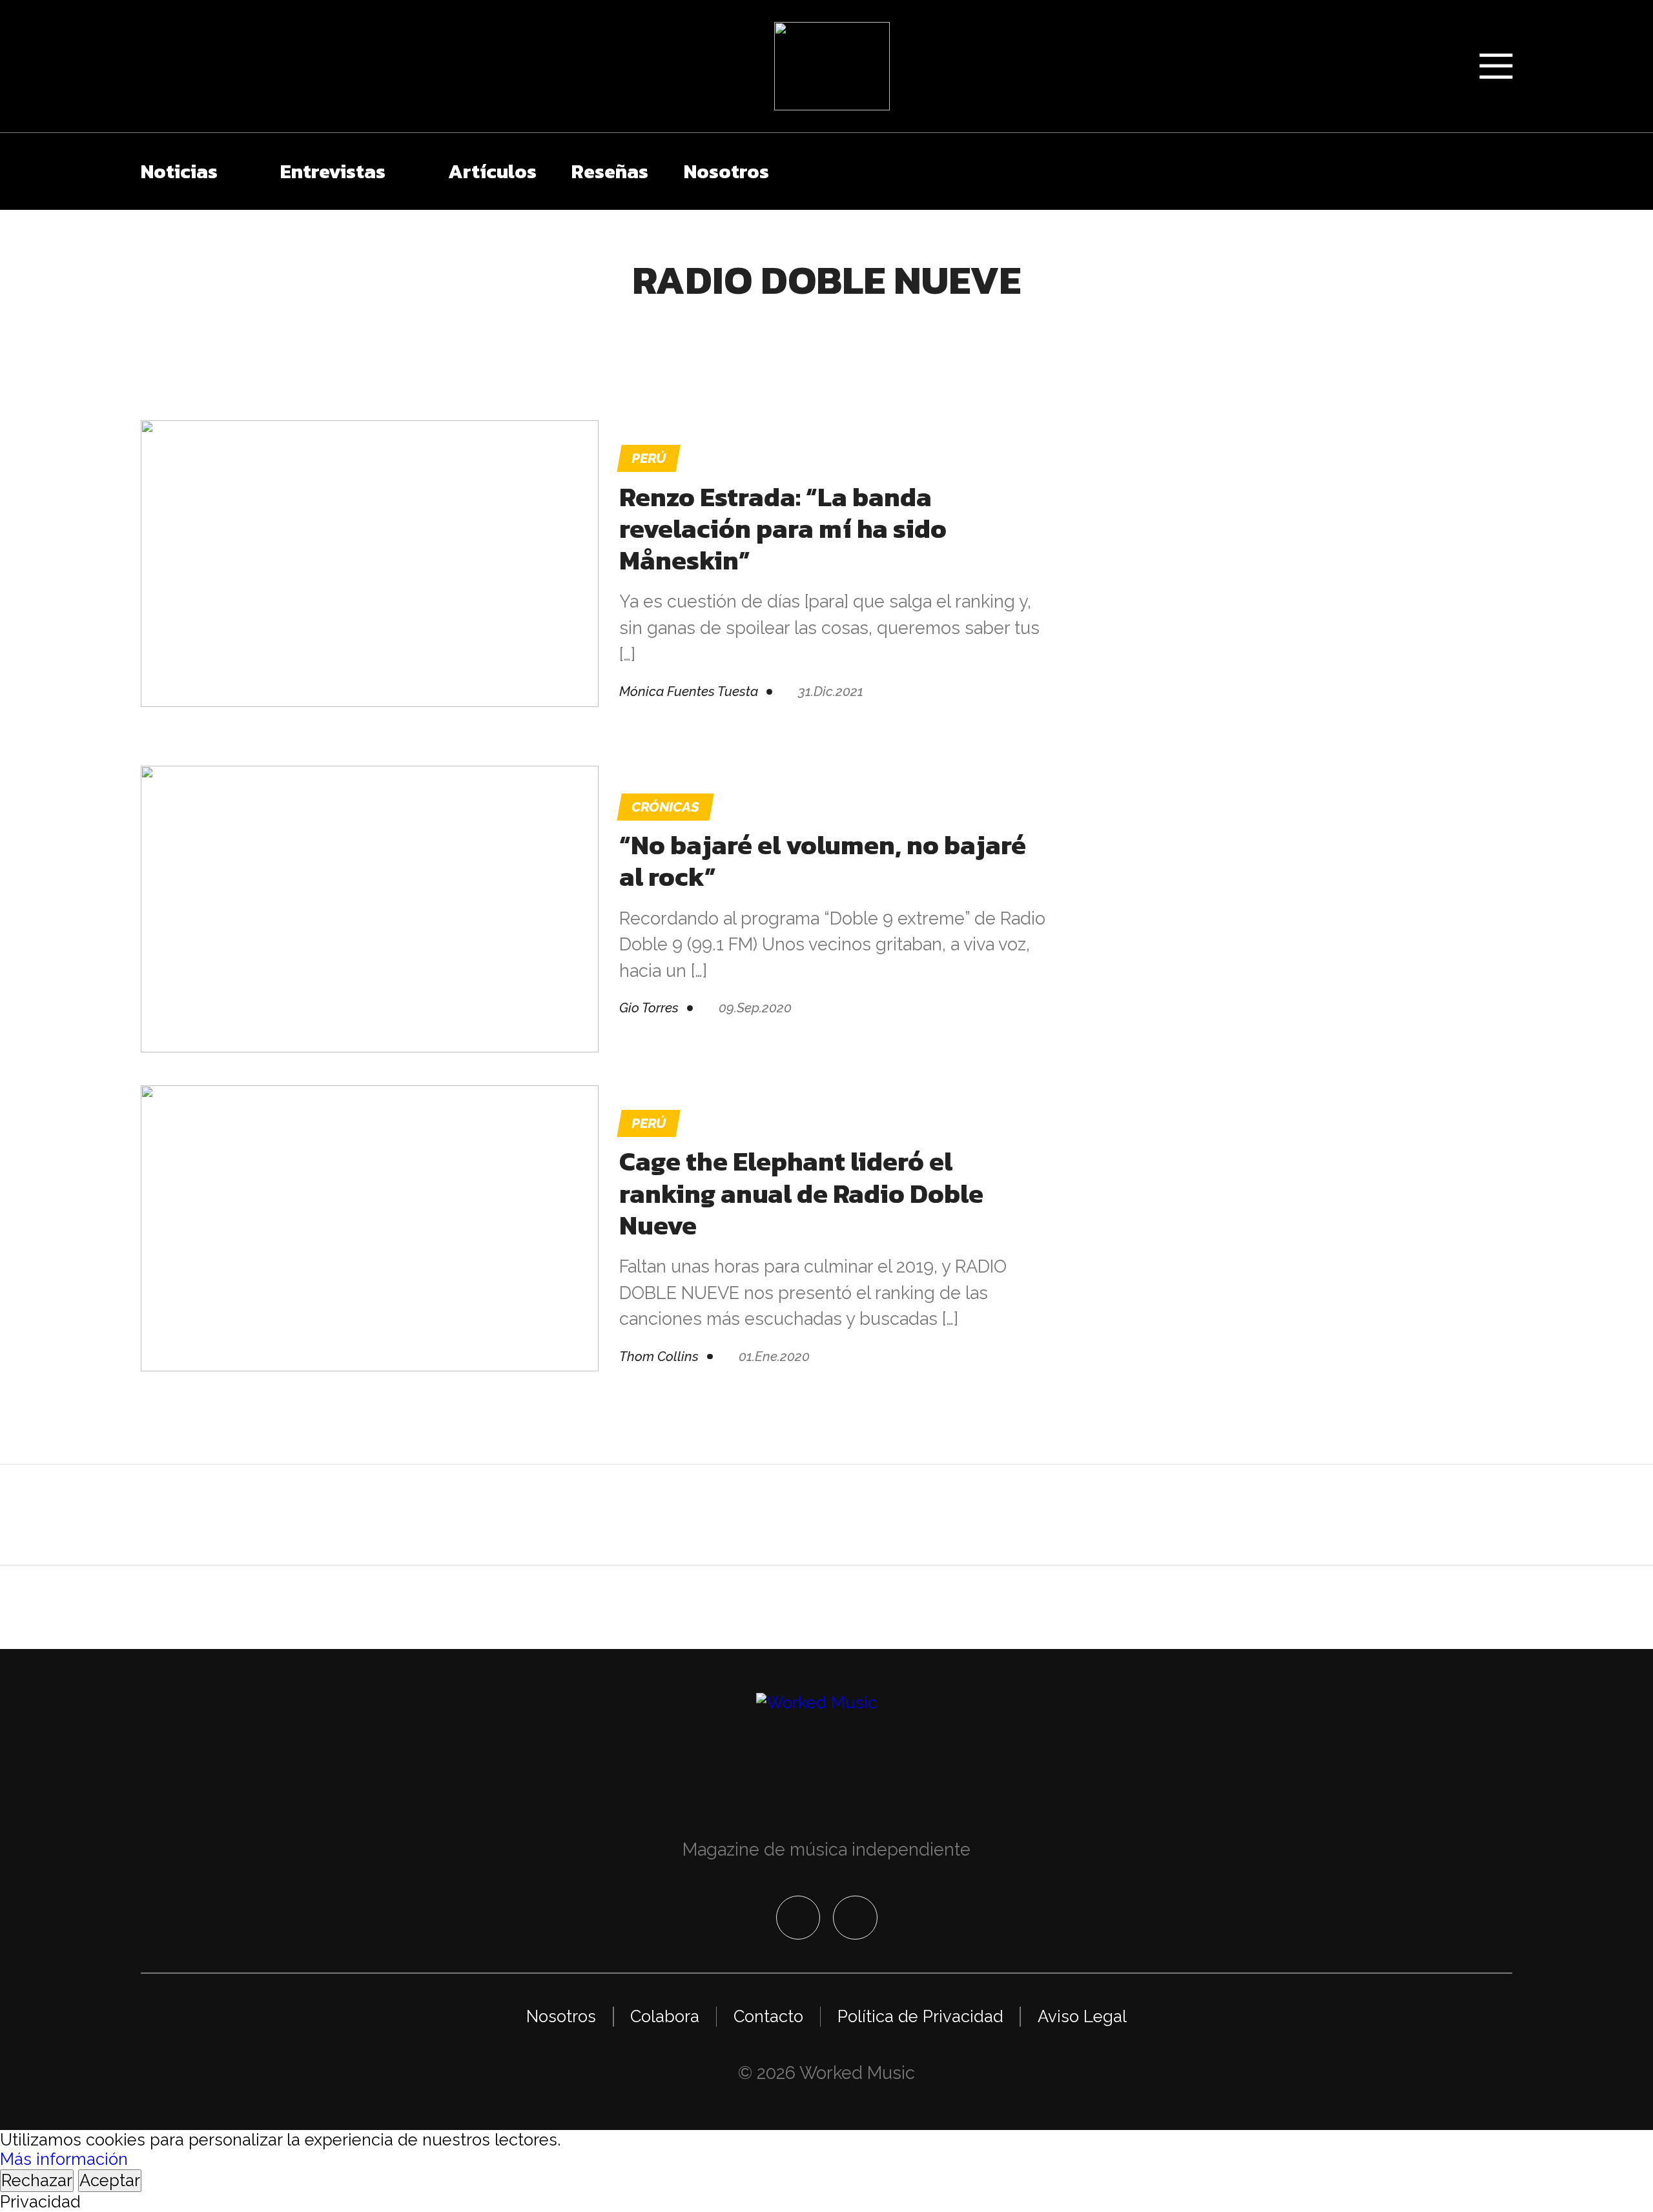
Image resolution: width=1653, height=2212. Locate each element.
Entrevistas (333, 171)
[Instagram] (855, 1918)
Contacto (768, 2016)
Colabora (665, 2016)
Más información (64, 2159)
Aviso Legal (1082, 2016)
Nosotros (726, 171)
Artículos (492, 171)
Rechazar (37, 2180)
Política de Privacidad (920, 2016)
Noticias (179, 171)
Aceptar (110, 2180)
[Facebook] (798, 1918)
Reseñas (610, 171)
